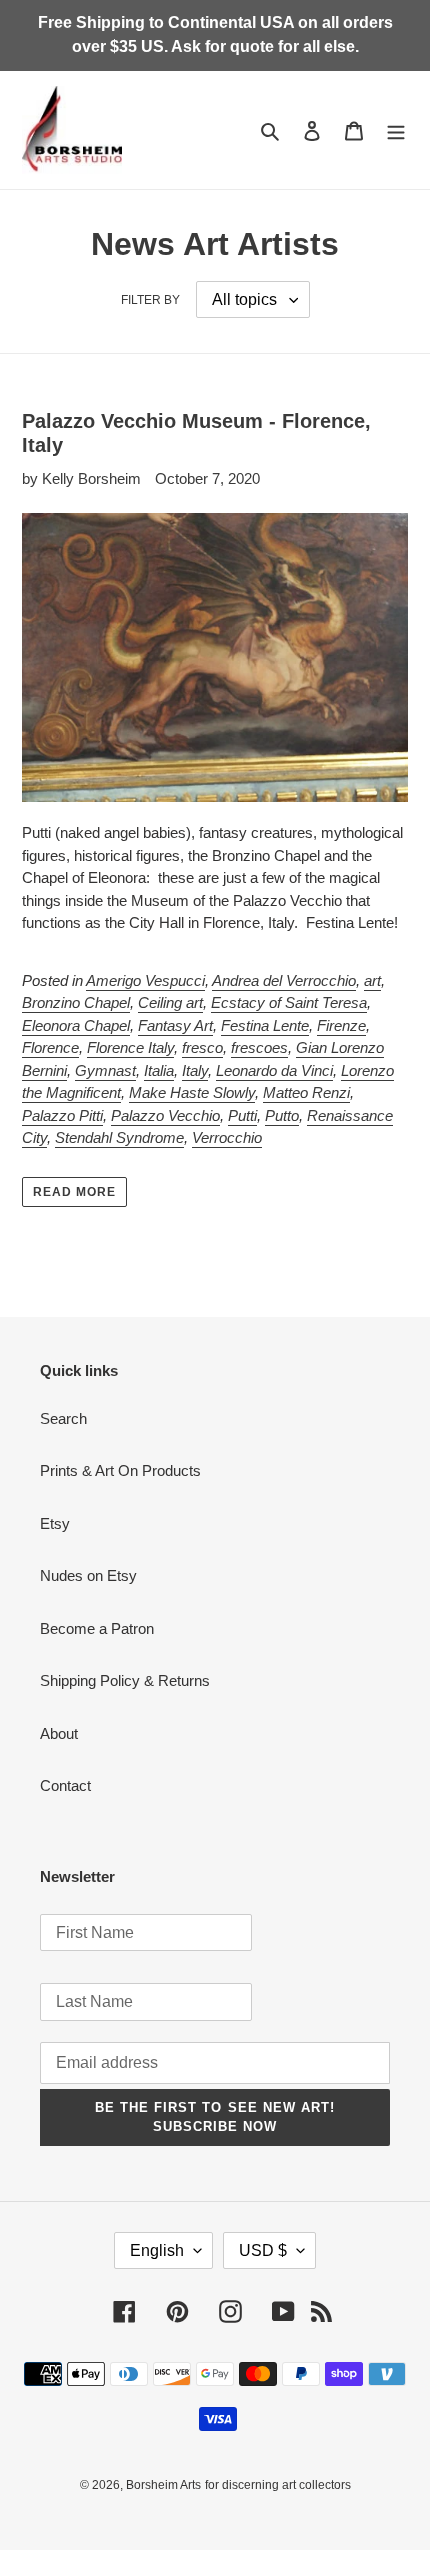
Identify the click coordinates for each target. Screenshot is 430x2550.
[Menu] (396, 130)
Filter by (150, 300)
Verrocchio (227, 1137)
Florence (50, 1047)
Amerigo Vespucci (145, 980)
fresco (202, 1047)
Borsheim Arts (163, 2485)
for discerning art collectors (278, 2485)
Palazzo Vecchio (165, 1115)
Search (63, 1418)
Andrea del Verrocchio (284, 980)
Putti (242, 1115)
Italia (159, 1070)
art (372, 980)
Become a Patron (97, 1628)
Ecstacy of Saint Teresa (289, 1002)
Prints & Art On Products (120, 1470)
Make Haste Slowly (192, 1092)
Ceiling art (170, 1002)
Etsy (55, 1523)
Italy (195, 1070)
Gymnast (105, 1070)
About (59, 1733)
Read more (74, 1192)
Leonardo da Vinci (274, 1070)
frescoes (259, 1047)
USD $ (263, 2250)
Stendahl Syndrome (119, 1137)
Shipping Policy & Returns (125, 1680)
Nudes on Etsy (88, 1575)
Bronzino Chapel (76, 1002)
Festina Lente (265, 1025)
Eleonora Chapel (76, 1025)
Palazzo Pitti (62, 1115)
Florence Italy (130, 1047)
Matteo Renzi (306, 1092)
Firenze (341, 1025)
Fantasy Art (175, 1025)
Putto (282, 1115)
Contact (65, 1785)
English (157, 2250)
